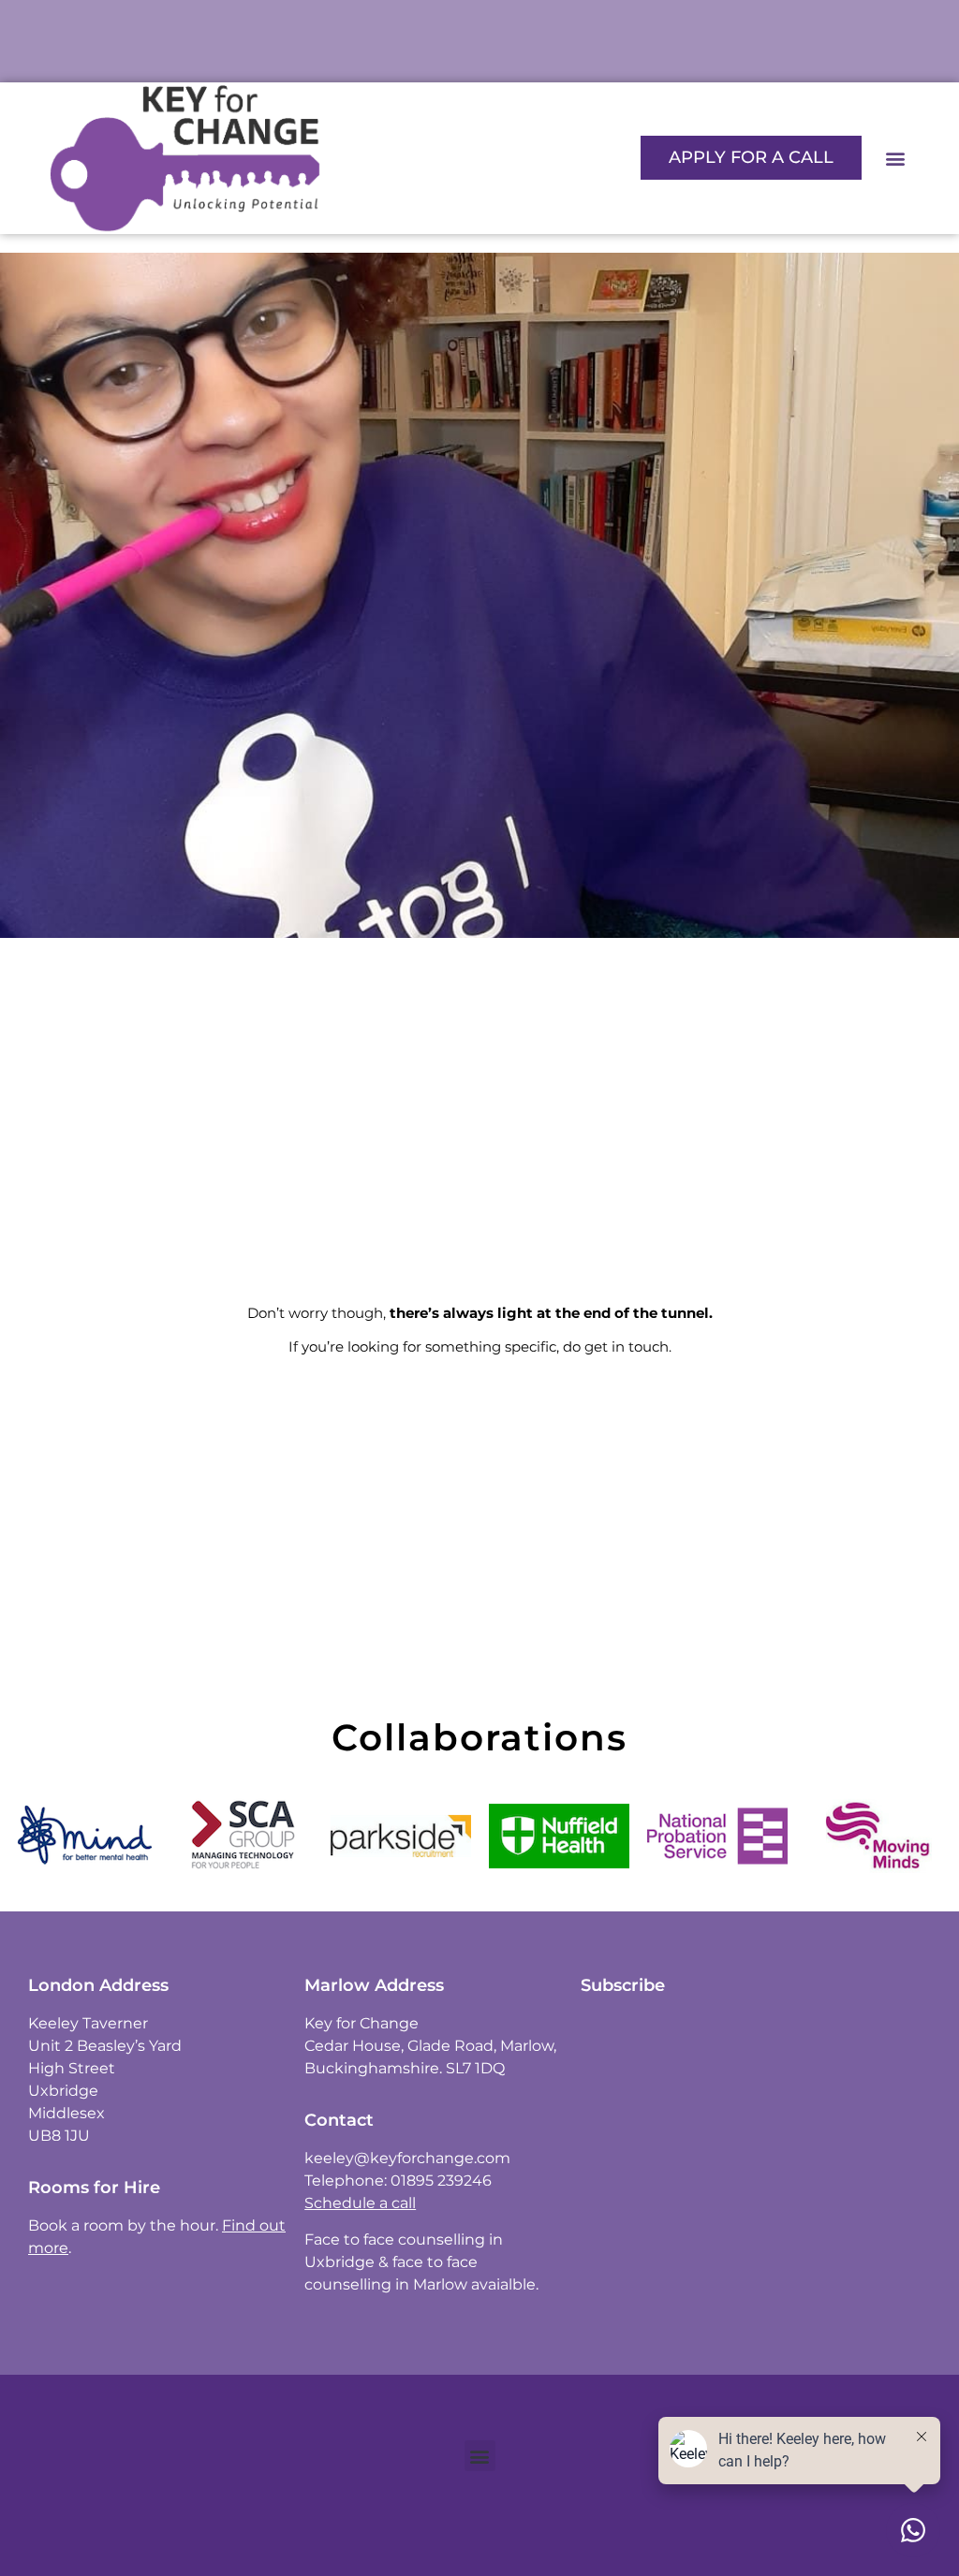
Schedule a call (360, 2203)
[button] (896, 158)
